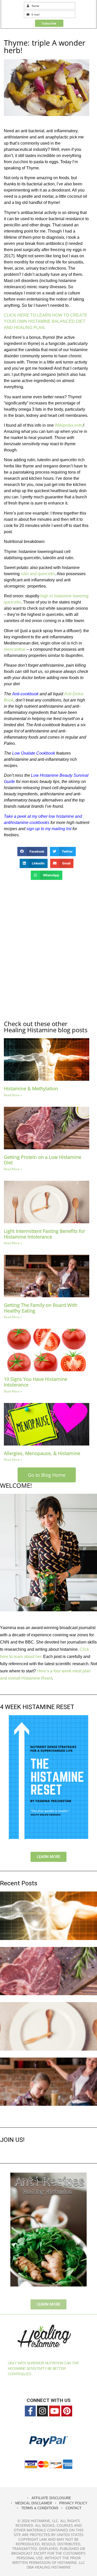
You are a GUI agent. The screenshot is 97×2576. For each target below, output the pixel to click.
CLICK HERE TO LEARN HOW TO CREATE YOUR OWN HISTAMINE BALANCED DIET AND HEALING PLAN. (46, 321)
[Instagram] (42, 2411)
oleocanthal (15, 649)
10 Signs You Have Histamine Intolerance (36, 1382)
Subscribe (49, 23)
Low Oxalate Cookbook (34, 753)
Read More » (13, 1095)
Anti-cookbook (25, 694)
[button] (32, 852)
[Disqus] (47, 950)
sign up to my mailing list (49, 829)
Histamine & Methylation (31, 1088)
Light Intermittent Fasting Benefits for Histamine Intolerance (44, 1234)
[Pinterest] (67, 2411)
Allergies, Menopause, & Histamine (42, 1453)
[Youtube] (55, 2411)
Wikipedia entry (69, 425)
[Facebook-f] (30, 2411)
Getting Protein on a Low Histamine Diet (43, 1160)
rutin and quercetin (38, 574)
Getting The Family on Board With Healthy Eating (41, 1308)
